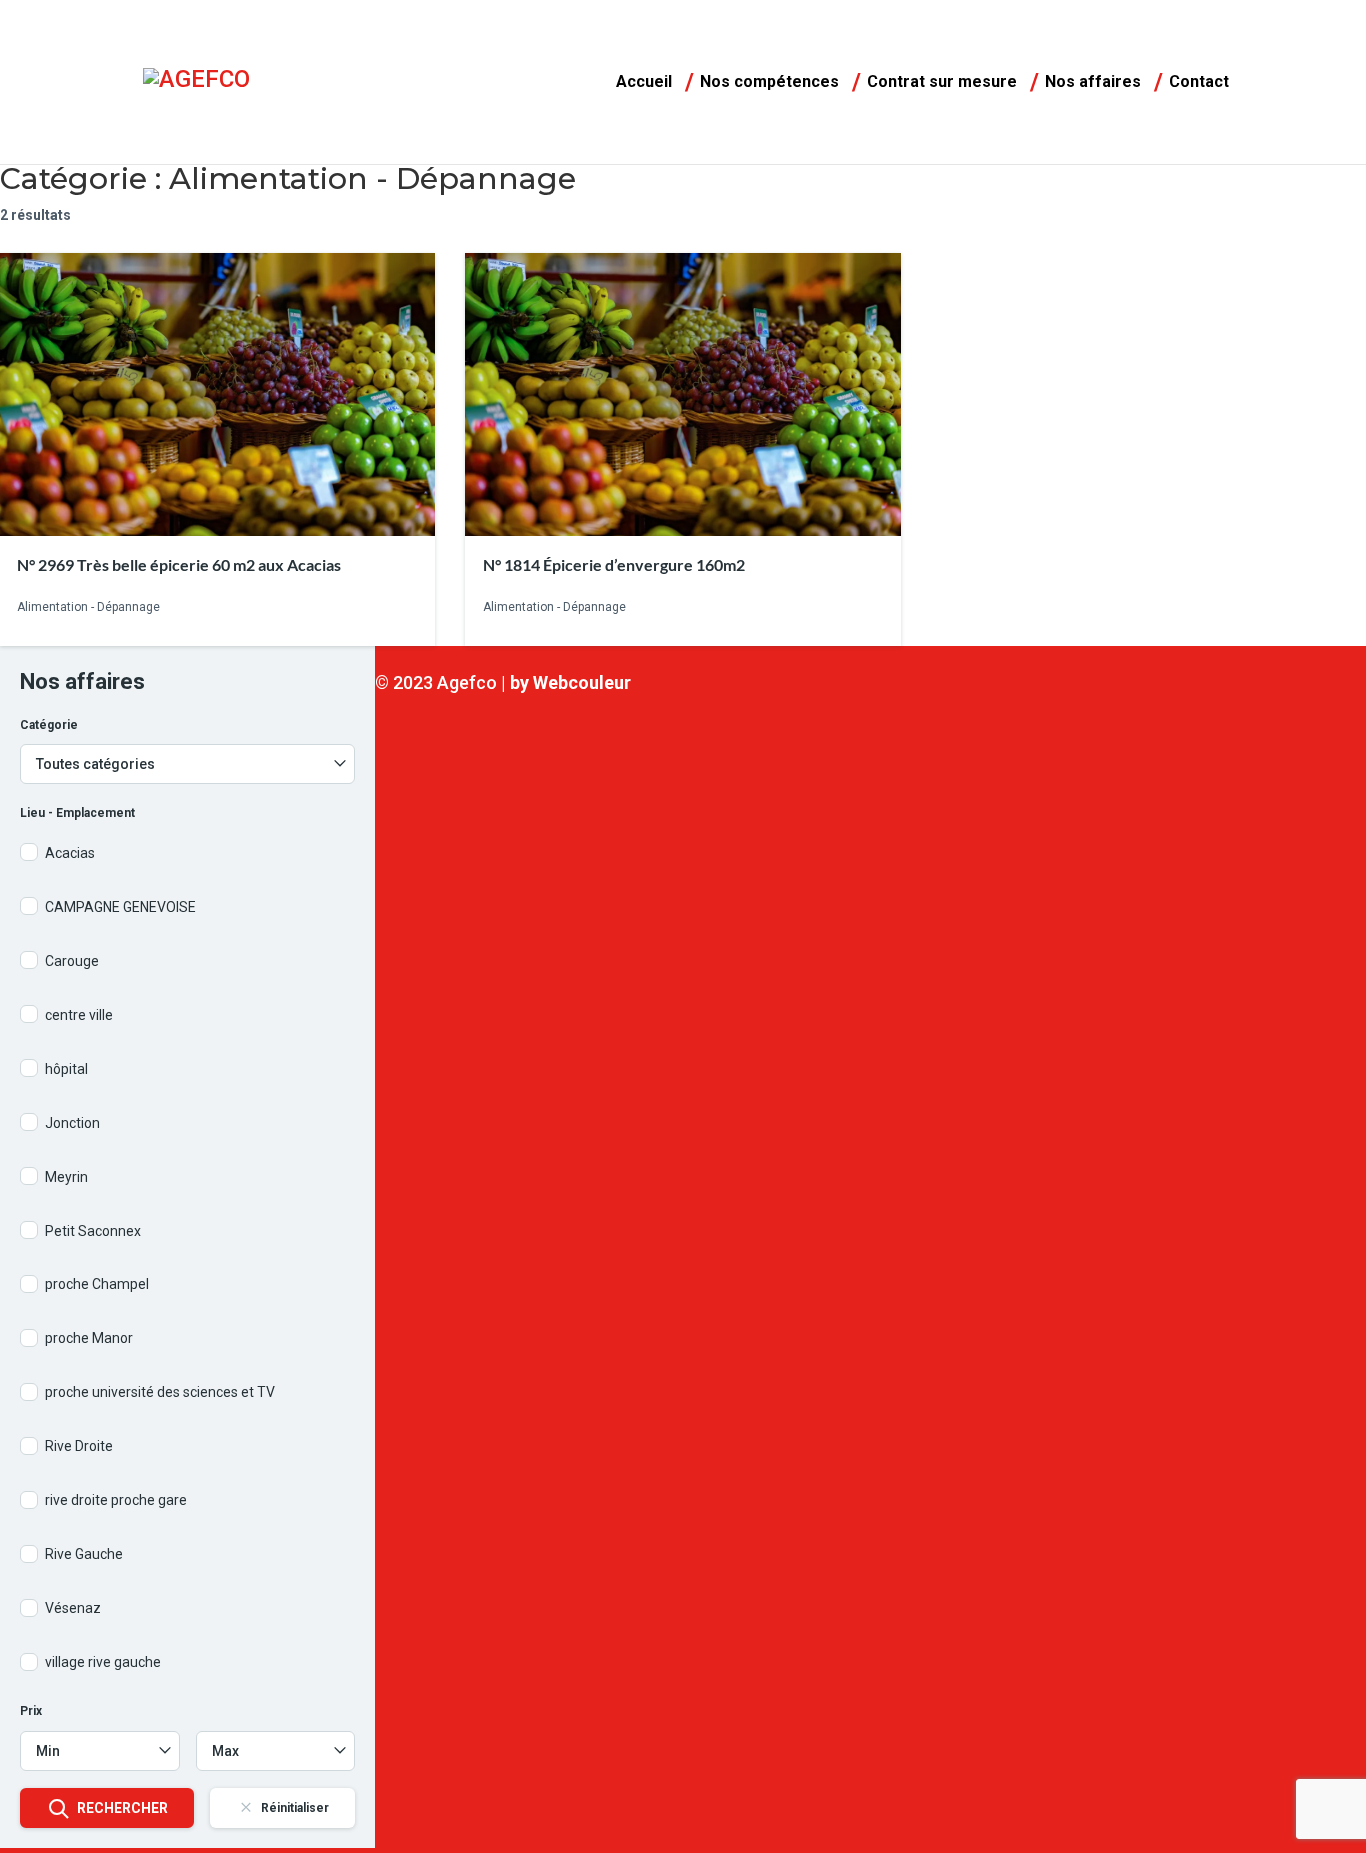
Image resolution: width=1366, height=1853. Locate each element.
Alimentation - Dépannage (88, 608)
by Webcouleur (570, 682)
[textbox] (100, 1751)
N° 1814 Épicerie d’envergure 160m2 (614, 564)
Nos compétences (769, 83)
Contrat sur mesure (942, 83)
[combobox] (100, 1751)
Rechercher (122, 1808)
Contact (1199, 83)
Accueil (644, 83)
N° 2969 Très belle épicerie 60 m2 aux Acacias (179, 564)
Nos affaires (1093, 83)
